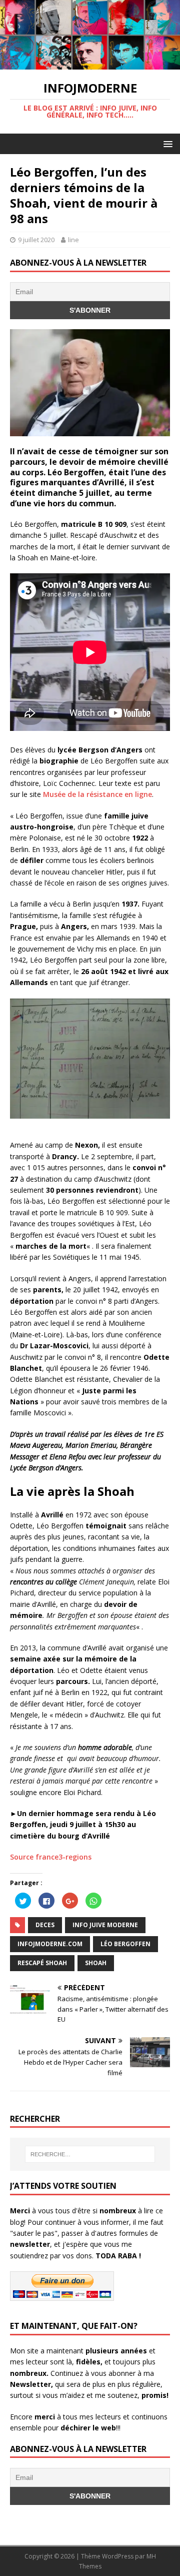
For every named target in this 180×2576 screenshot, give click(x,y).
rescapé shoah (42, 1963)
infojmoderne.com (50, 1944)
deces (45, 1925)
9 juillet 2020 (36, 240)
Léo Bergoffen (125, 1944)
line (73, 240)
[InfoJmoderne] (90, 64)
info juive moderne (105, 1925)
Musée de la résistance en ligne (96, 794)
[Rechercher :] (90, 2154)
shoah (96, 1963)
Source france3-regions (51, 1857)
